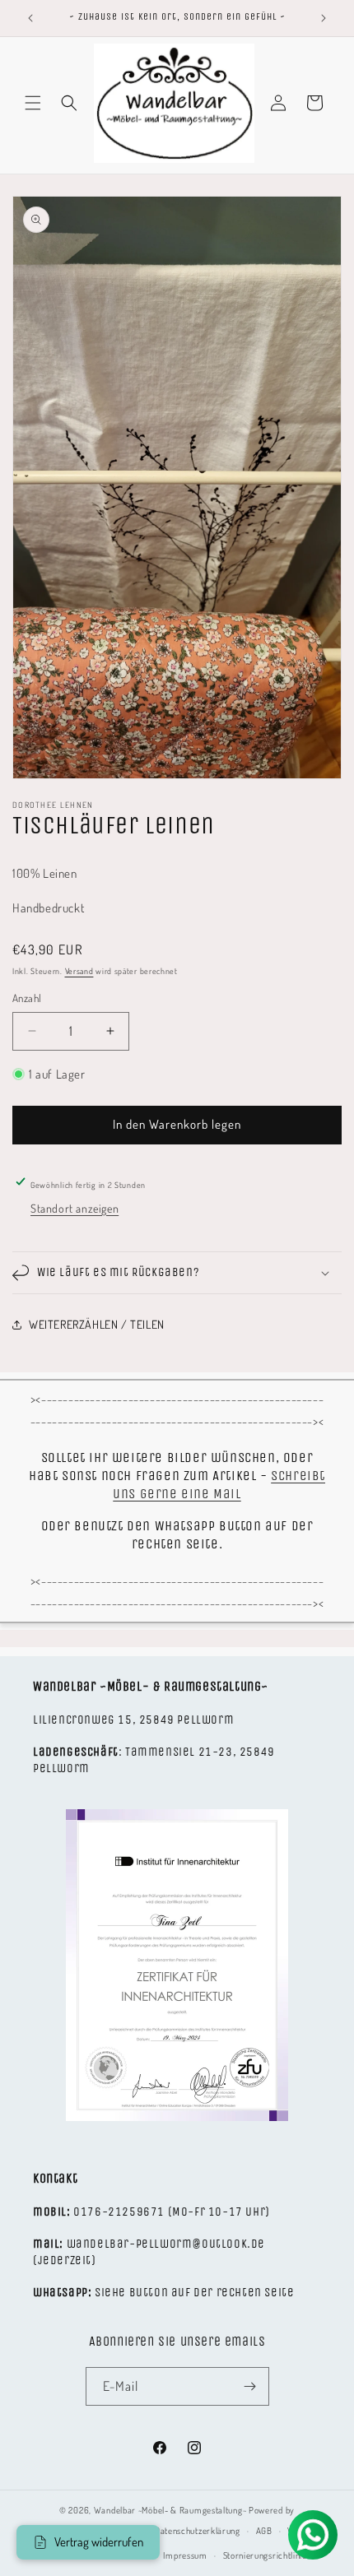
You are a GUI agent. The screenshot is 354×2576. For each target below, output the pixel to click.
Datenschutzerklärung (198, 2531)
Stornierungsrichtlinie (265, 2555)
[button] (33, 103)
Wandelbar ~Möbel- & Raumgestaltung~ (170, 2510)
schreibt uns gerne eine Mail (219, 1485)
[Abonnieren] (250, 2386)
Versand (79, 971)
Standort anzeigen (75, 1208)
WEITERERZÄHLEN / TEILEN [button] (97, 1324)
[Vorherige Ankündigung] (30, 18)
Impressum (185, 2555)
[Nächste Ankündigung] (324, 18)
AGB (264, 2531)
